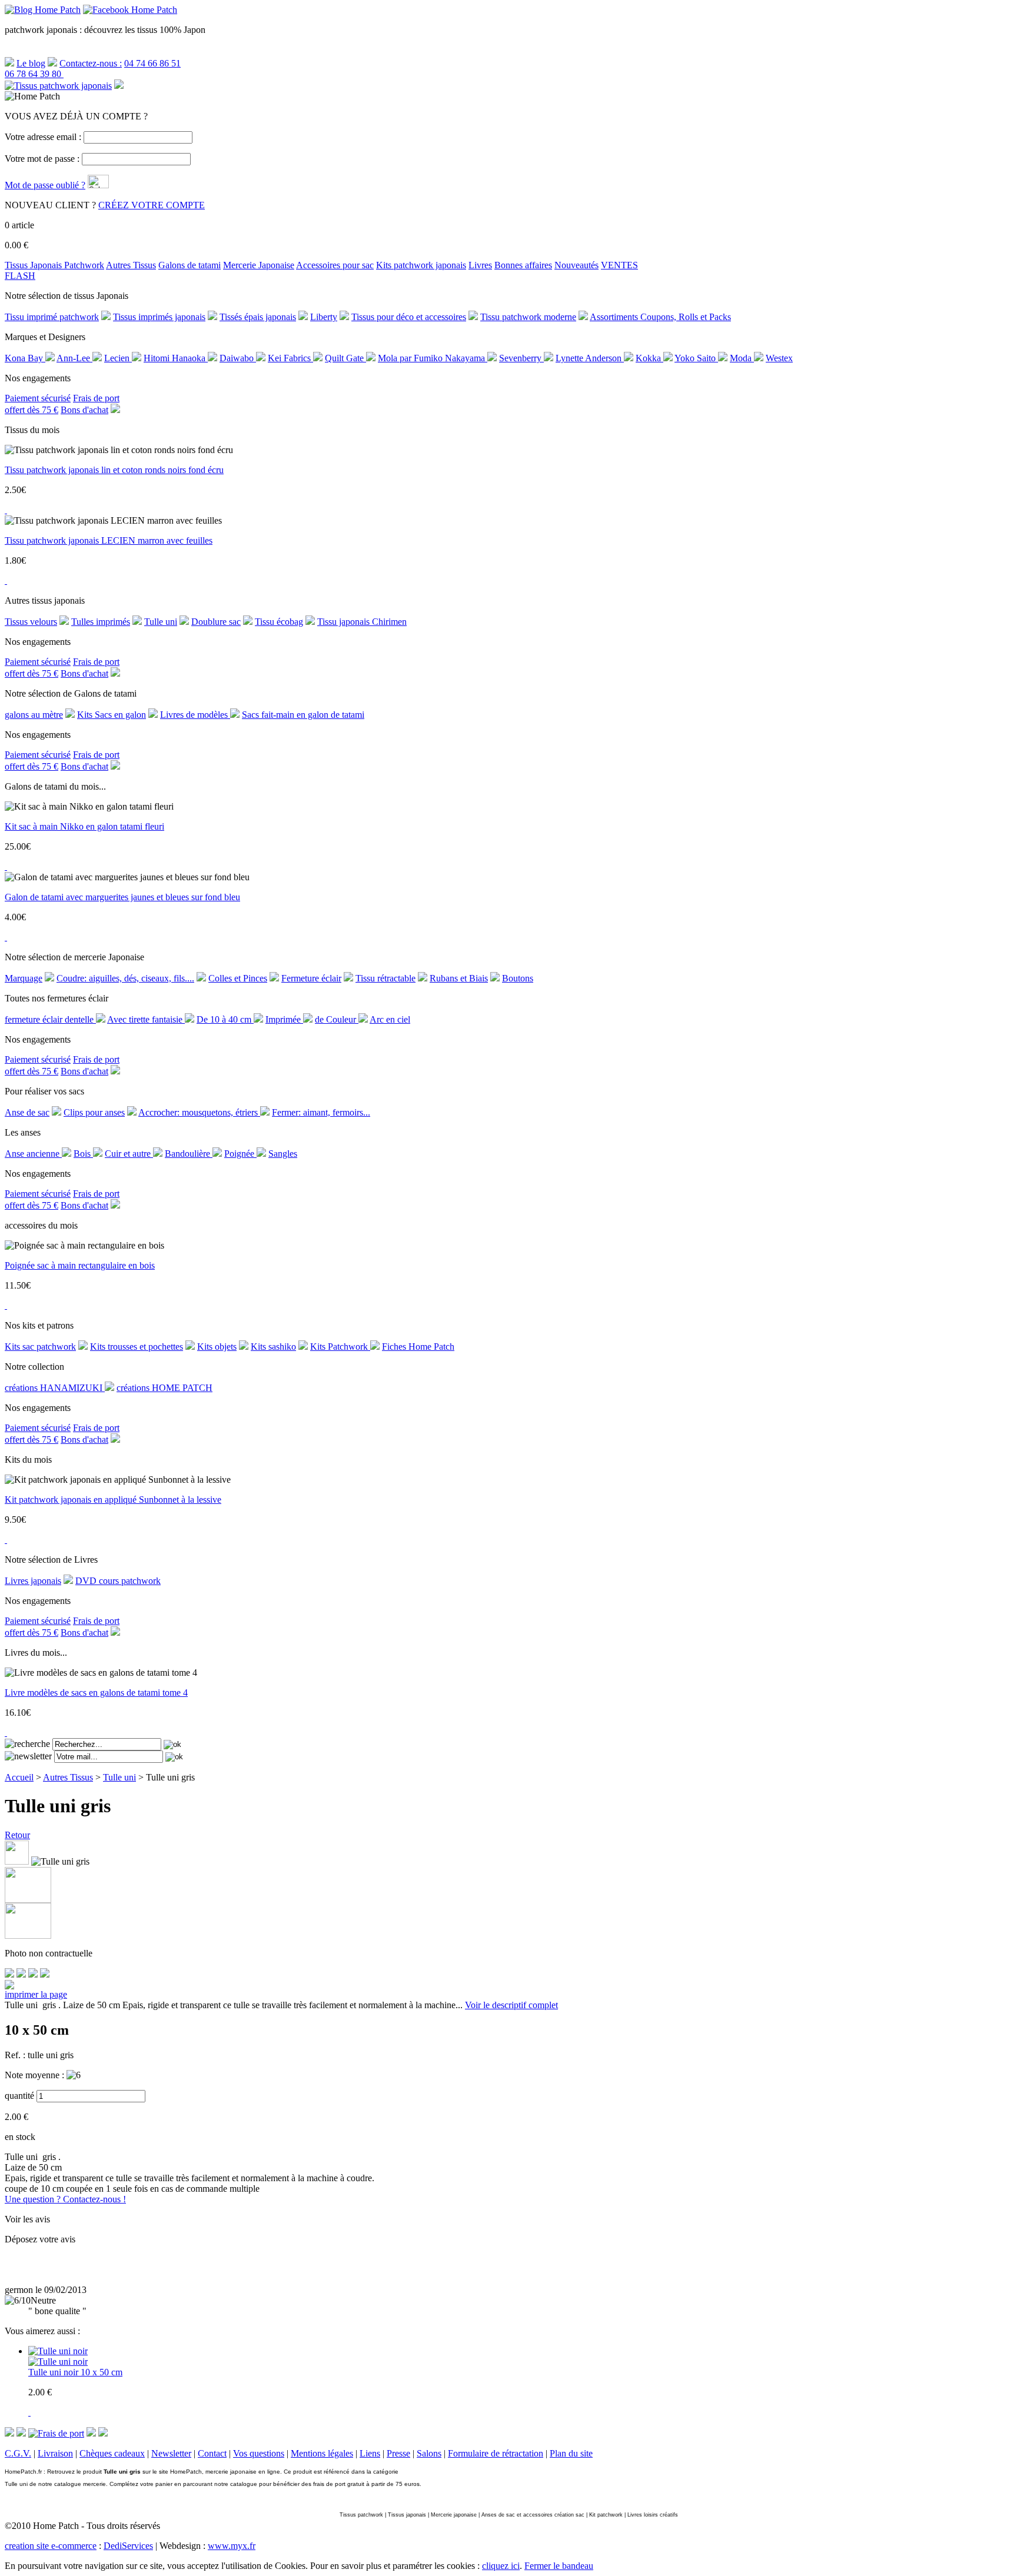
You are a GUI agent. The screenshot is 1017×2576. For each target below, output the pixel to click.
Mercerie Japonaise (259, 265)
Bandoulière (189, 1154)
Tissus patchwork (361, 2515)
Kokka (649, 358)
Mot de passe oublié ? (45, 185)
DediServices (128, 2546)
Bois (83, 1154)
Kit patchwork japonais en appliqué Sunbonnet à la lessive (113, 1500)
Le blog (31, 63)
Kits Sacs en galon (112, 715)
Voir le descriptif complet (511, 2005)
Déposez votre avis (40, 2239)
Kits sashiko (273, 1347)
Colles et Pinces (238, 978)
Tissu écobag (279, 622)
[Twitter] (21, 1974)
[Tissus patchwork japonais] (58, 86)
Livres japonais (33, 1581)
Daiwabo (238, 358)
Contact (212, 2453)
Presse (398, 2453)
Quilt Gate (345, 358)
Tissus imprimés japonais (159, 317)
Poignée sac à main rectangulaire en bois (80, 1265)
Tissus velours (31, 622)
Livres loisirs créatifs (653, 2515)
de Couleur (337, 1019)
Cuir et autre (129, 1154)
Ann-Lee (74, 358)
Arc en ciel (390, 1019)
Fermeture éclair (311, 978)
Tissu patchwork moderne (528, 317)
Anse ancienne (33, 1154)
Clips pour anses (94, 1112)
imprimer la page (36, 1994)
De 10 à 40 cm (225, 1019)
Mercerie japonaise (454, 2515)
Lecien (118, 358)
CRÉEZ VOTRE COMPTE (152, 205)
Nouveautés (576, 265)
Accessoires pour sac (335, 265)
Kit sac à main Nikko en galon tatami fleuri (84, 826)
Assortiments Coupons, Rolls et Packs (660, 317)
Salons (429, 2453)
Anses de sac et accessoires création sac (533, 2515)
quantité (19, 2096)
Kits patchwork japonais (421, 265)
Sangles (283, 1154)
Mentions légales (322, 2453)
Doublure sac (216, 622)
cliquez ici (501, 2566)
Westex (779, 358)
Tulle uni (161, 622)
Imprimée (284, 1019)
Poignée (240, 1154)
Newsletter (171, 2453)
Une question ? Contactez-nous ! (65, 2199)
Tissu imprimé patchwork (52, 317)
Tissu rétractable (385, 978)
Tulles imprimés (101, 622)
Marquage (24, 978)
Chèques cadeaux (112, 2453)
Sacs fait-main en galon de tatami (303, 715)
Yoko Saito (696, 358)
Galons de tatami (190, 265)
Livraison (55, 2453)
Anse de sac (27, 1112)
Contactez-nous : (91, 63)
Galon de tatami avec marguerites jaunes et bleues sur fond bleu (122, 897)
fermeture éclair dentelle (50, 1019)
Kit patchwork (606, 2515)
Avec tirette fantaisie (146, 1019)
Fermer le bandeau (559, 2566)
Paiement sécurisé (38, 398)
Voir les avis (27, 2219)
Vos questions (259, 2453)
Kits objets (217, 1347)
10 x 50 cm (102, 2372)
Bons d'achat (84, 410)
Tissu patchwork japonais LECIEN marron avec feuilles (109, 540)
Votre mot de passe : (42, 159)
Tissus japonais (407, 2515)
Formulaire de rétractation (496, 2453)
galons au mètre (34, 715)
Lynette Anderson (590, 358)
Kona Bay (25, 358)
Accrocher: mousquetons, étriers (199, 1112)
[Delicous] (45, 1974)
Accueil (19, 1777)
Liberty (324, 317)
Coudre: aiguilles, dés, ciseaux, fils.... (125, 978)
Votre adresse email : (43, 137)
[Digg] (33, 1974)
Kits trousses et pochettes (137, 1347)
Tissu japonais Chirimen (362, 622)
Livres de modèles (195, 715)
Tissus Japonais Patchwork (54, 265)
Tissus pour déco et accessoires (409, 317)
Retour (17, 1835)
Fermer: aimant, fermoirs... (321, 1112)
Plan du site (571, 2453)
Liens (370, 2453)
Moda (742, 358)
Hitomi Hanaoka (176, 358)
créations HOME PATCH (164, 1388)
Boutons (518, 978)
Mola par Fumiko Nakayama (433, 358)
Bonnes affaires (523, 265)
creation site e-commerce (51, 2546)
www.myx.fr (232, 2546)
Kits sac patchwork (40, 1347)
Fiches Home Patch (418, 1347)
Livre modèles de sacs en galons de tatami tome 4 (96, 1693)
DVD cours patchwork (118, 1581)
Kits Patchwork (340, 1347)
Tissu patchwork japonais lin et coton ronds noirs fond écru (114, 470)
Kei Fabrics (290, 358)
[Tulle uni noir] (58, 2362)
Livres (480, 265)
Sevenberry (521, 358)
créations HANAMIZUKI (55, 1388)
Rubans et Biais (459, 978)
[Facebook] (9, 1974)
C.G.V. (18, 2453)
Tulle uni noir (54, 2372)
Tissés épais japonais (258, 317)
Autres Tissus (131, 265)
